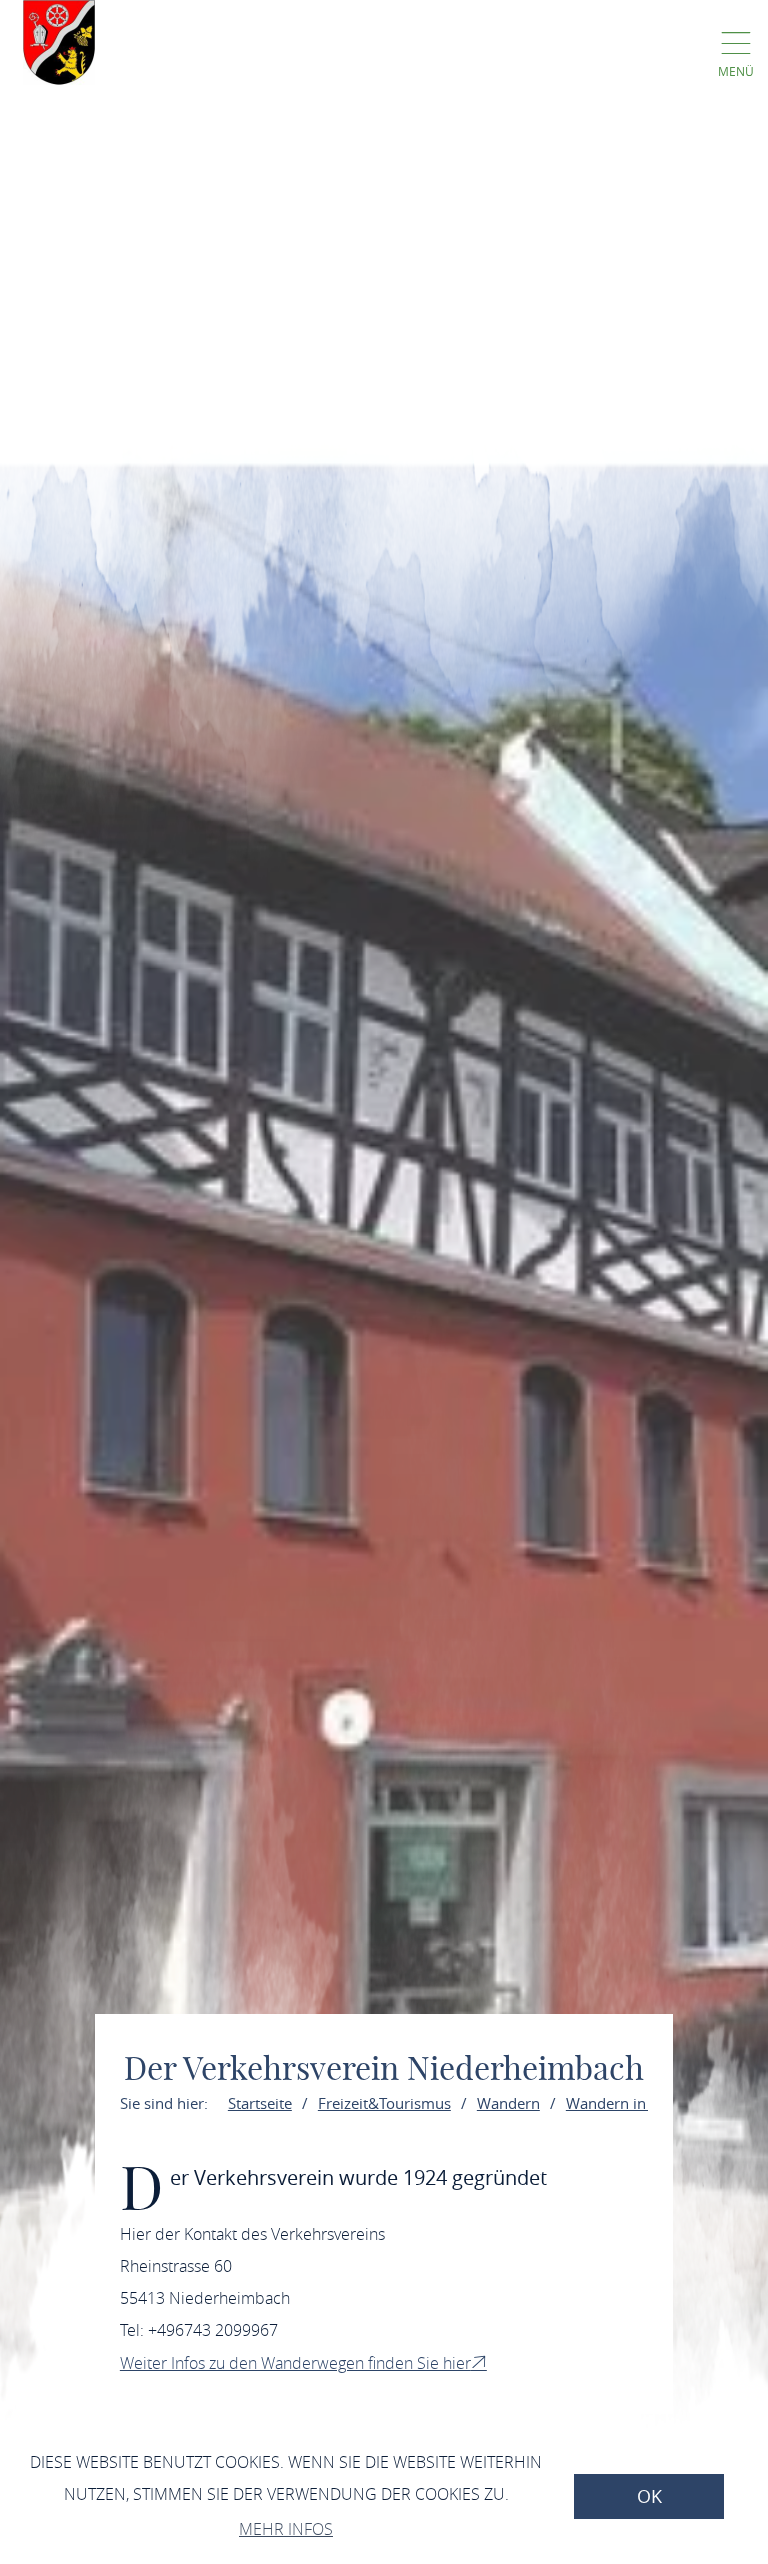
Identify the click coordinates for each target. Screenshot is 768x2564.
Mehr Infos (286, 2529)
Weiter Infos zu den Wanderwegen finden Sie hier (295, 2363)
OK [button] (649, 2496)
